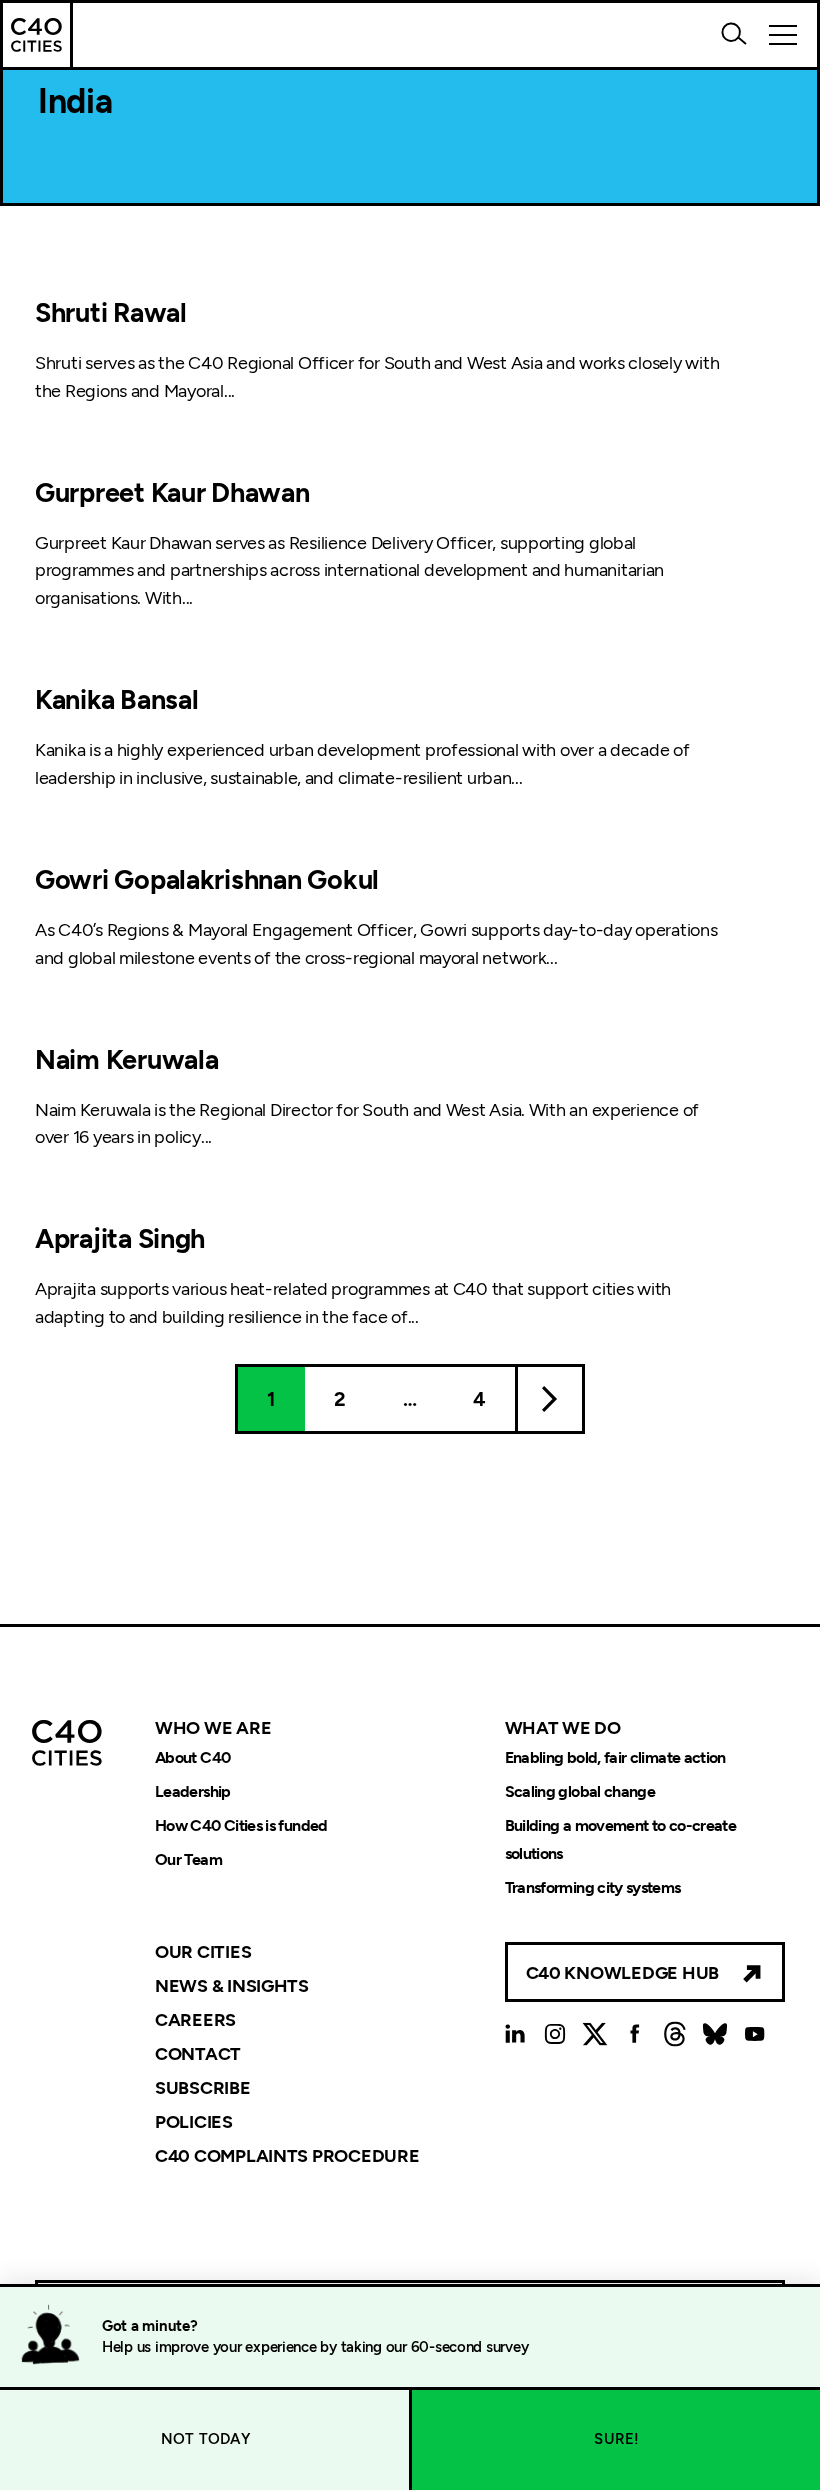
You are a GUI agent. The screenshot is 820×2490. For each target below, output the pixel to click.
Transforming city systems (593, 1887)
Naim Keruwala (127, 1059)
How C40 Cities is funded (241, 1825)
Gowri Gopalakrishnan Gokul (207, 879)
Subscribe (203, 2088)
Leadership (193, 1791)
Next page (550, 1399)
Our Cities (203, 1952)
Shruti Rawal (111, 312)
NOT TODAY (205, 2439)
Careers (195, 2020)
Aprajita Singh (120, 1238)
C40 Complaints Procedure (287, 2155)
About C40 (192, 1757)
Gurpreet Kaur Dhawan (172, 492)
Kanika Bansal (117, 699)
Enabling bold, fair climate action (615, 1757)
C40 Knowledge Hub (622, 1973)
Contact (198, 2054)
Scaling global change (580, 1791)
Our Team (188, 1859)
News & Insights (232, 1986)
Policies (194, 2122)
